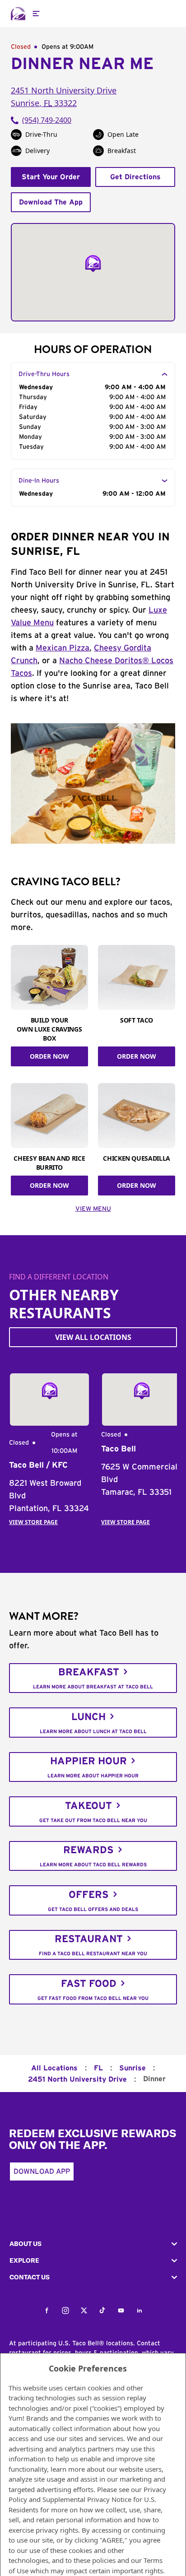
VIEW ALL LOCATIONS (93, 1337)
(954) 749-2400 (47, 120)
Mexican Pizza (63, 648)
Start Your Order (51, 177)
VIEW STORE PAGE (33, 1522)
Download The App (51, 202)
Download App (42, 2171)
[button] (93, 2244)
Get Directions (135, 177)
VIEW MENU (93, 1209)
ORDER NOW (49, 1056)
